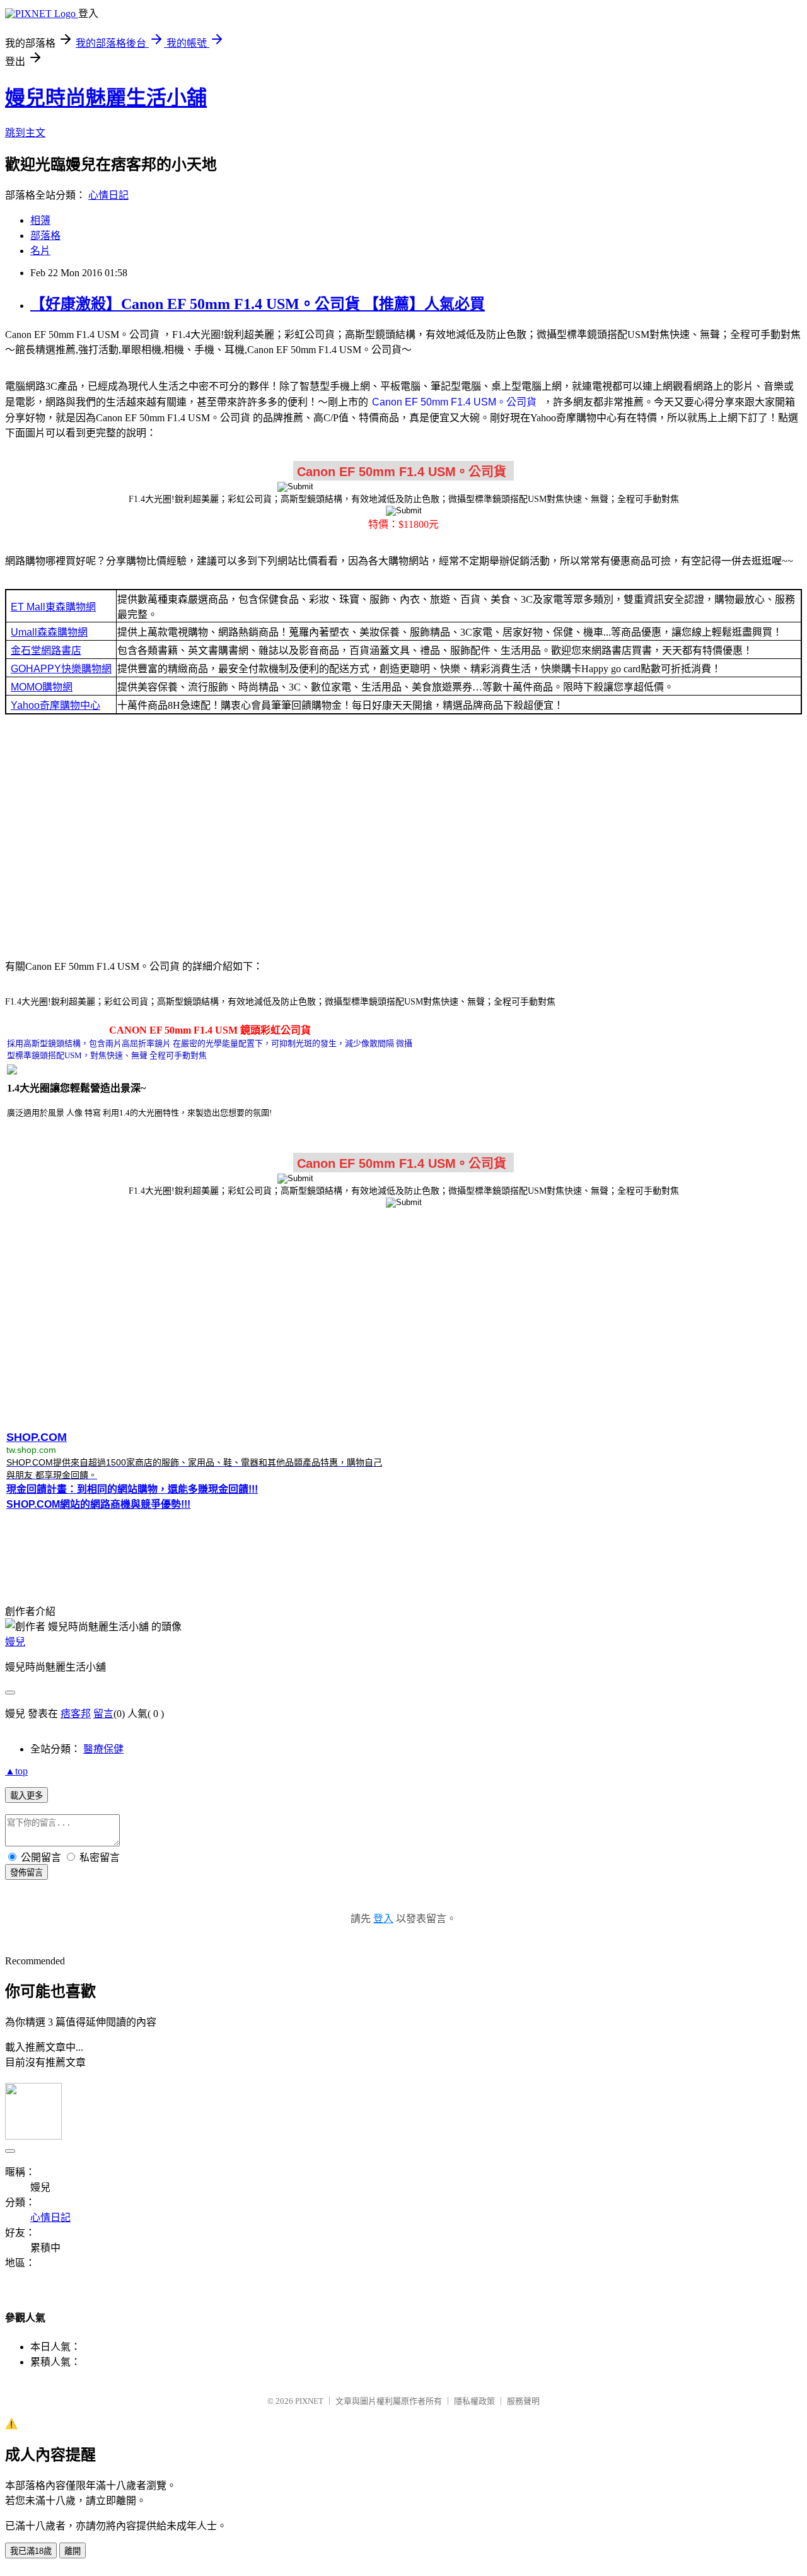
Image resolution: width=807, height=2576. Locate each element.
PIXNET (309, 2401)
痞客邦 (76, 1714)
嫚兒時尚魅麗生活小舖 (106, 98)
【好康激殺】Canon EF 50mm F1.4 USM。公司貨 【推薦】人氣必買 (258, 304)
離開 (73, 2551)
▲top (16, 1771)
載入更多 (26, 1796)
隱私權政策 (474, 2401)
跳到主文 (25, 133)
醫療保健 (103, 1749)
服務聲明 (523, 2401)
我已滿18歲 (31, 2551)
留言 (103, 1714)
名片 (40, 251)
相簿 (40, 220)
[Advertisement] (403, 836)
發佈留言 (26, 1873)
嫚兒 (15, 1642)
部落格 (45, 236)
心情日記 (108, 195)
